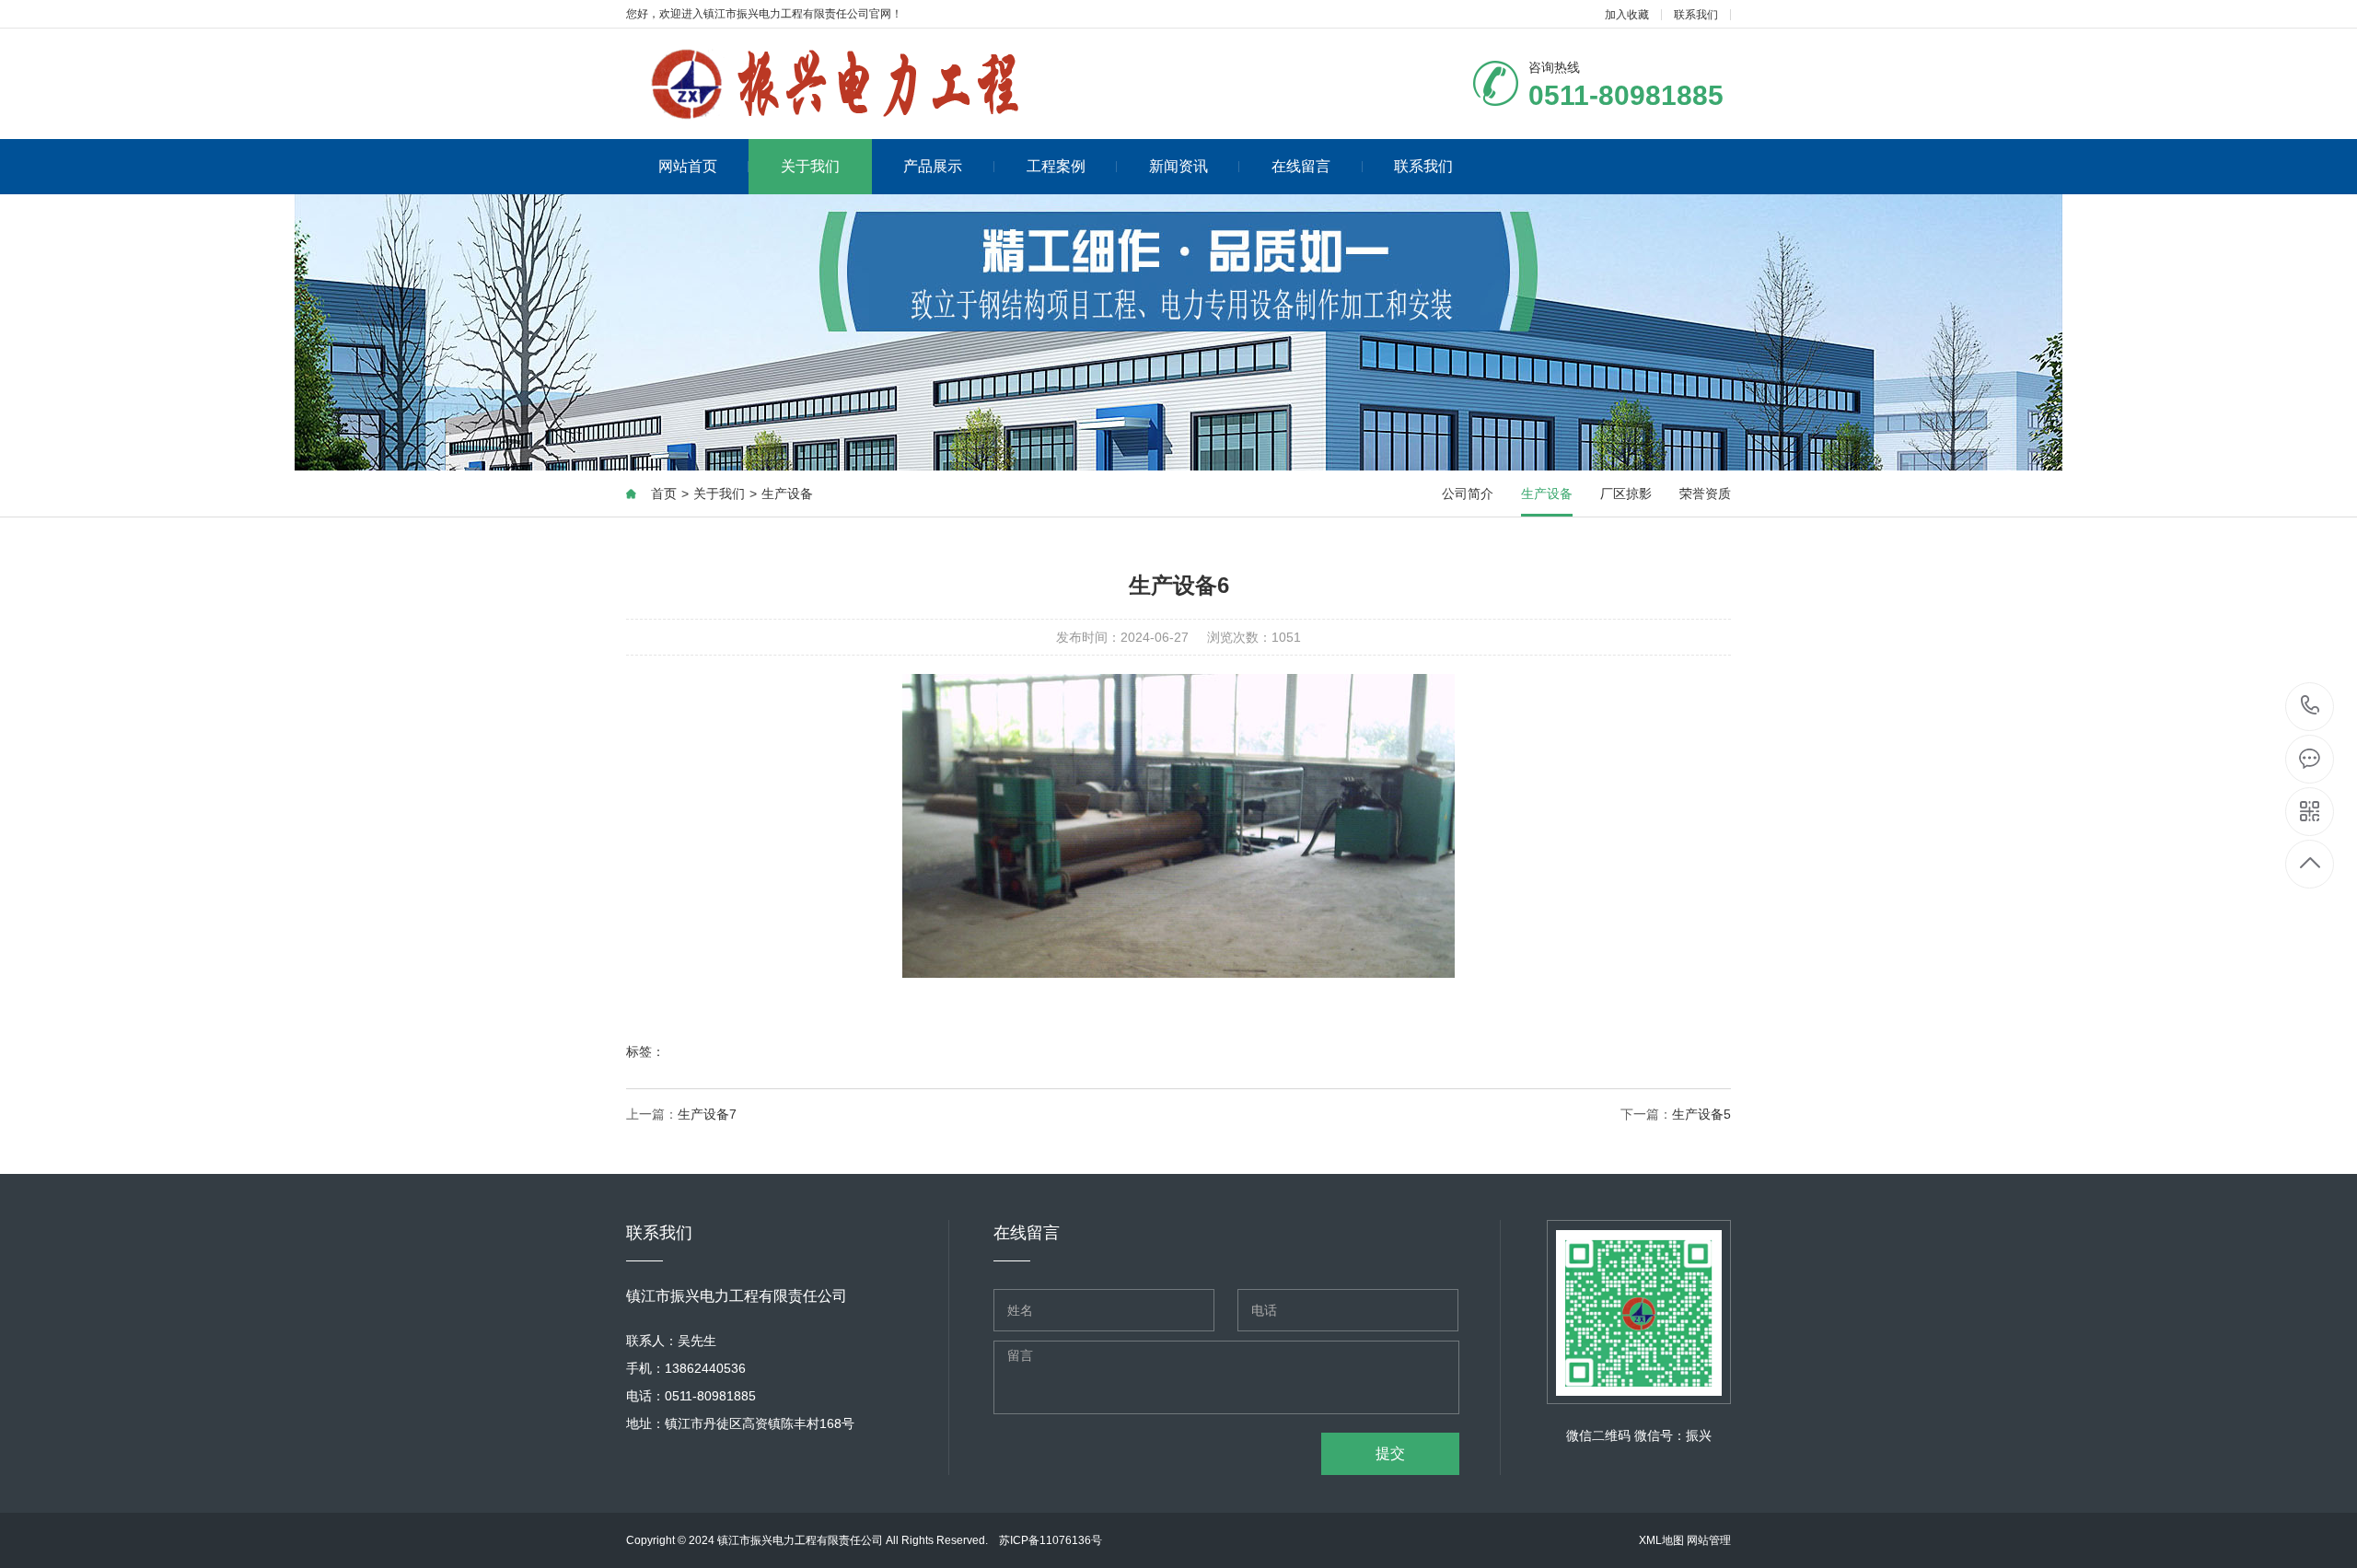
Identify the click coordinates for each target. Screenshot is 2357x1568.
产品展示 (933, 166)
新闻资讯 (1178, 166)
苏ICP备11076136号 (1051, 1540)
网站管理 (1709, 1540)
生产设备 (787, 494)
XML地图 (1661, 1540)
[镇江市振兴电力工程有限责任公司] (863, 84)
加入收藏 (1627, 15)
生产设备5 (1701, 1114)
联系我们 (1696, 15)
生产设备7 (707, 1114)
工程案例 (1056, 166)
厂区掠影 (1626, 494)
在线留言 (1301, 166)
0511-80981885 (2311, 707)
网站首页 (688, 166)
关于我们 (810, 166)
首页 (664, 494)
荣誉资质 (1705, 494)
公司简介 (1468, 494)
